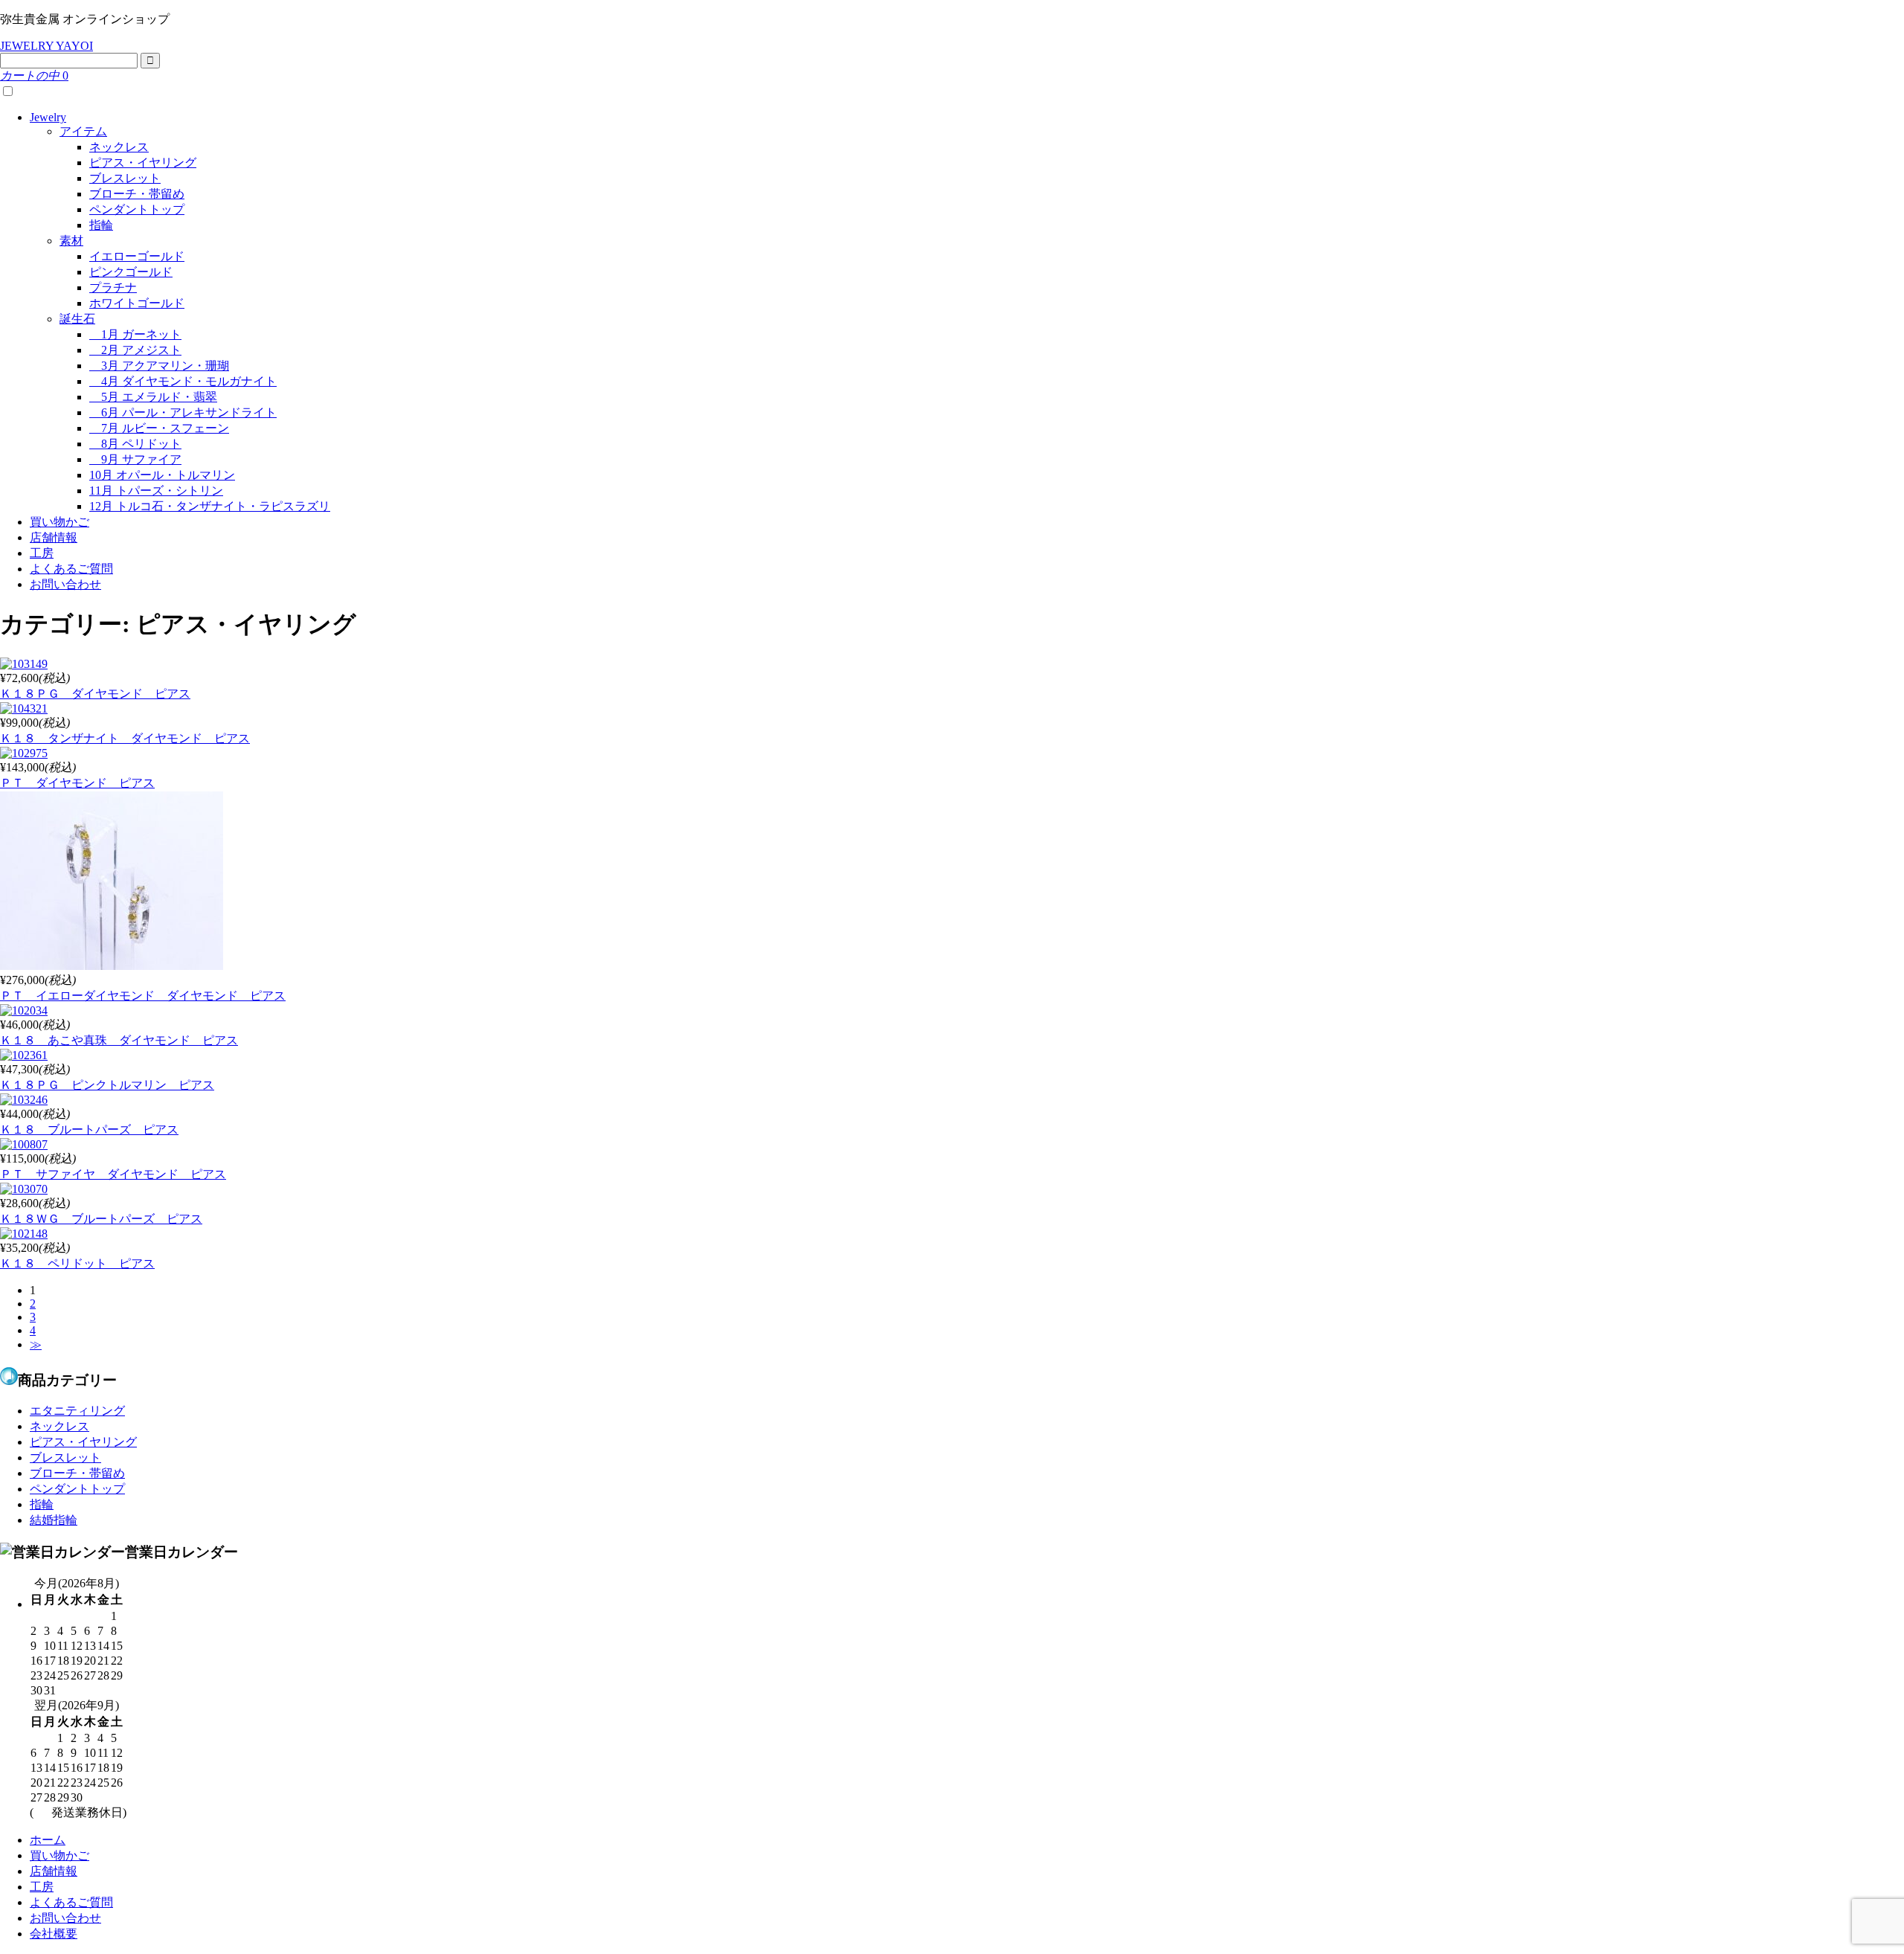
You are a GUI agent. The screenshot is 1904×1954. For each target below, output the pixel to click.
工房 (42, 553)
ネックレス (119, 147)
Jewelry (48, 117)
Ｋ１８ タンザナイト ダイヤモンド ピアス (125, 738)
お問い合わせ (65, 584)
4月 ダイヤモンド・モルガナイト (183, 381)
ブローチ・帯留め (137, 194)
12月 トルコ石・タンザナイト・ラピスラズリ (210, 506)
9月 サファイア (135, 459)
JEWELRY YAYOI (46, 46)
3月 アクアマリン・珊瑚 (159, 366)
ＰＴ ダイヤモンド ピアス (77, 783)
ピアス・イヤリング (143, 163)
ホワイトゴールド (137, 303)
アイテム (83, 131)
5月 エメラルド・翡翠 (153, 397)
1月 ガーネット (135, 334)
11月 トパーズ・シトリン (156, 491)
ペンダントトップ (137, 209)
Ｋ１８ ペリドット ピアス (77, 1263)
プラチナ (113, 287)
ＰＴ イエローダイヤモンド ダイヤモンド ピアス (143, 996)
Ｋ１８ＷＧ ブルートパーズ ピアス (101, 1219)
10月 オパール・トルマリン (162, 475)
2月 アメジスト (135, 350)
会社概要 (54, 1934)
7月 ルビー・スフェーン (159, 428)
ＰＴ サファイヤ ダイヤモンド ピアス (113, 1174)
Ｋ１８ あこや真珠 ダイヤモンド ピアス (119, 1040)
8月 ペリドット (135, 444)
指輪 (101, 225)
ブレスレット (125, 178)
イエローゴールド (137, 256)
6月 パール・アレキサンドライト (183, 412)
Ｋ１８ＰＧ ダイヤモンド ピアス (95, 694)
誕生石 (77, 319)
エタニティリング (77, 1411)
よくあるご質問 (71, 569)
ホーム (48, 1840)
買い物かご (59, 522)
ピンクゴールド (131, 272)
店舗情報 (54, 537)
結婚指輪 (54, 1520)
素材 (71, 241)
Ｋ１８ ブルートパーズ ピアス (89, 1129)
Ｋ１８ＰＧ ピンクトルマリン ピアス (107, 1085)
